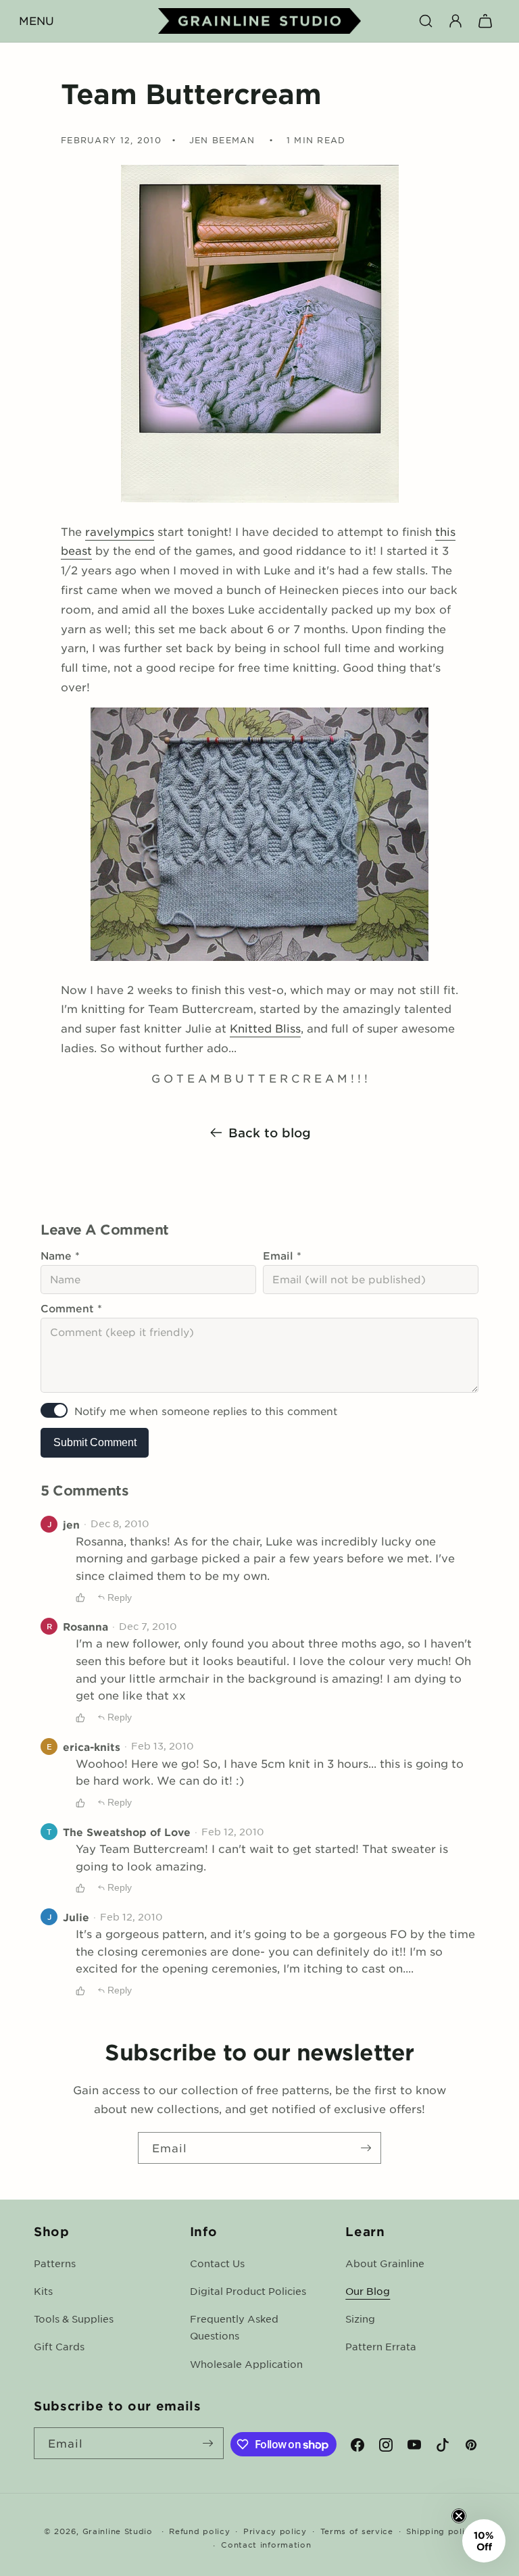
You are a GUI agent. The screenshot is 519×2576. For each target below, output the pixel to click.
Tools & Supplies (74, 2319)
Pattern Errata (381, 2346)
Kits (43, 2291)
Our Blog (368, 2291)
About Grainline (385, 2263)
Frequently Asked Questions (234, 2327)
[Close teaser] (459, 2516)
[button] (36, 21)
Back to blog (270, 1133)
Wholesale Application (246, 2364)
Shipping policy (441, 2531)
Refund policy (199, 2531)
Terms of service (357, 2531)
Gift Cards (59, 2346)
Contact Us (217, 2263)
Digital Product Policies (248, 2291)
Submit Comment (95, 1442)
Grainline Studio (118, 2531)
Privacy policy (275, 2531)
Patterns (55, 2263)
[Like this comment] (80, 1597)
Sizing (360, 2319)
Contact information (266, 2544)
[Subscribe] (366, 2148)
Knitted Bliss (265, 1028)
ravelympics (120, 531)
